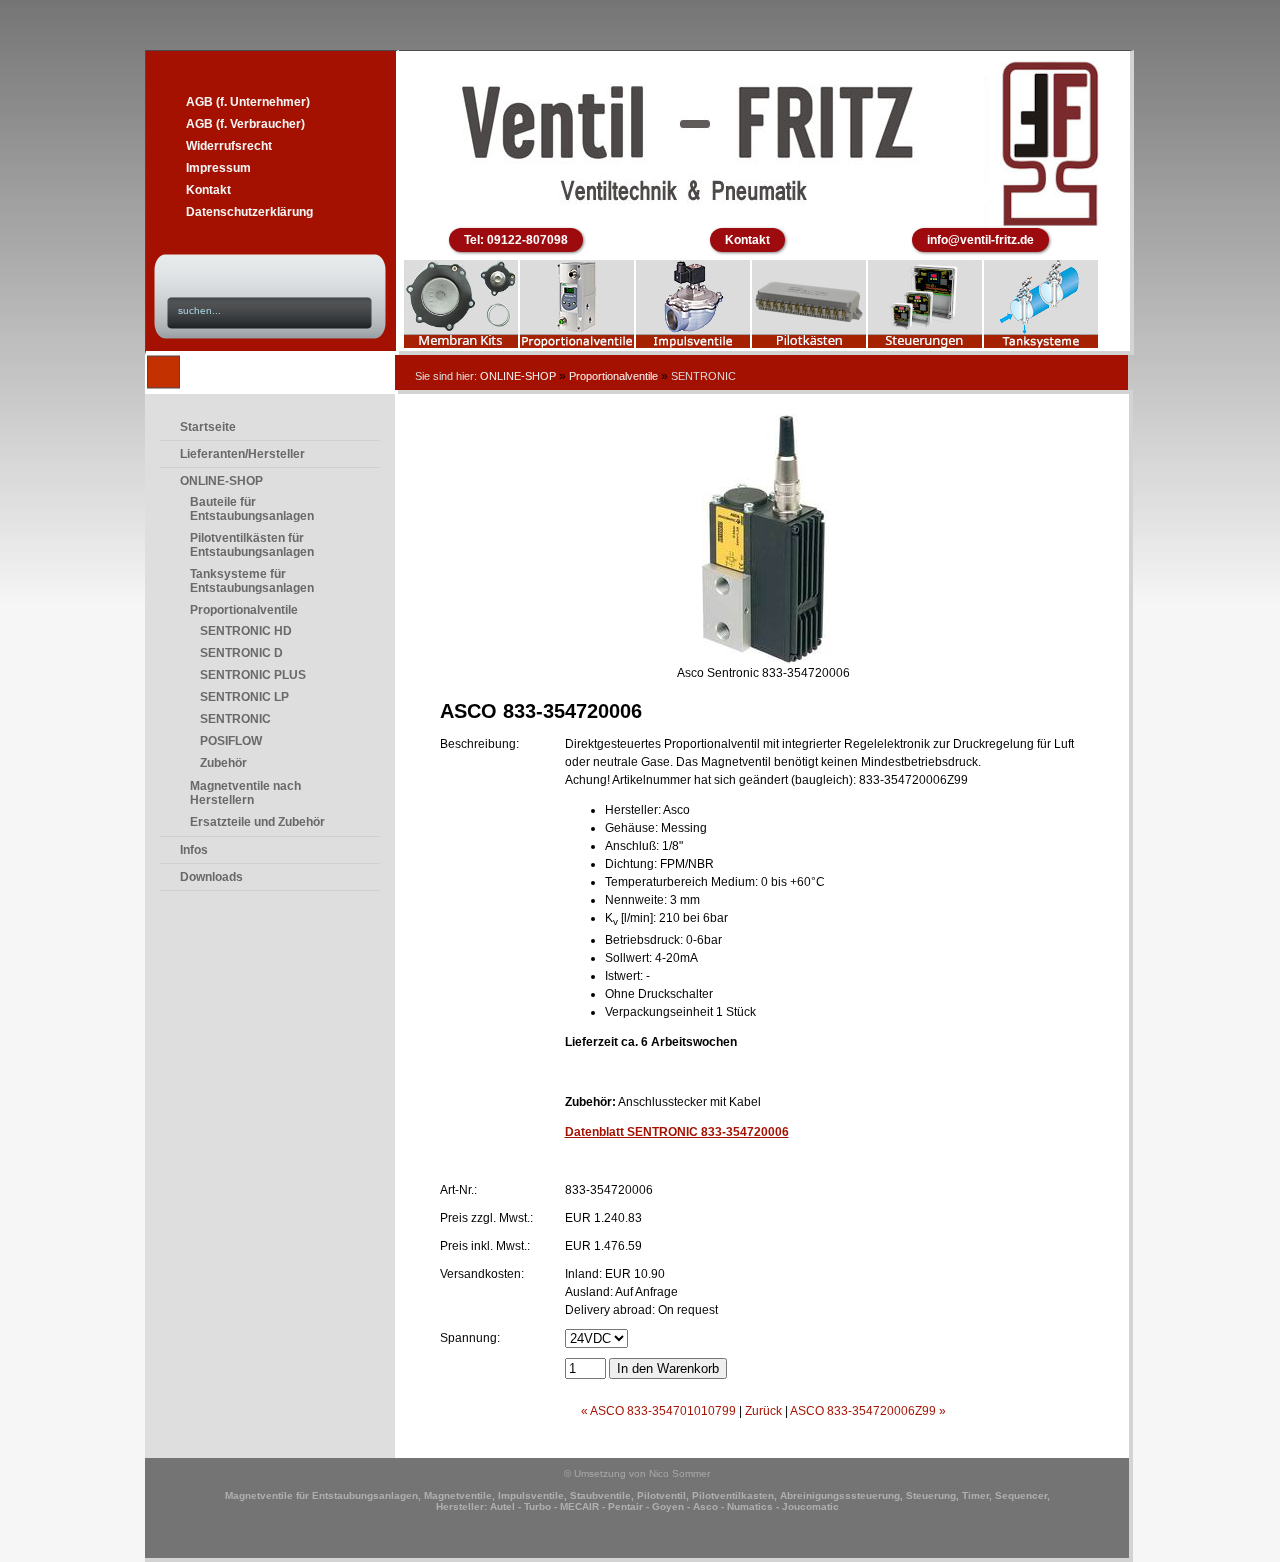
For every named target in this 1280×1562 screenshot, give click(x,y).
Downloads (211, 877)
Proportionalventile (613, 376)
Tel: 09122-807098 (516, 240)
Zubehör (223, 763)
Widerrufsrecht (229, 146)
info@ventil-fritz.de (980, 240)
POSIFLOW (231, 741)
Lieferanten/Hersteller (242, 454)
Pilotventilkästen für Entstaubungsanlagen (252, 545)
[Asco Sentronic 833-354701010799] (763, 660)
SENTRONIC (235, 719)
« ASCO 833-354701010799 (658, 1411)
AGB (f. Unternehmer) (248, 102)
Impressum (218, 168)
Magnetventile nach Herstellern (245, 793)
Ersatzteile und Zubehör (257, 822)
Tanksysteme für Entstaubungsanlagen (252, 581)
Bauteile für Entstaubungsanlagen (252, 509)
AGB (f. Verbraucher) (245, 124)
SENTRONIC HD (246, 631)
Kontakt (208, 190)
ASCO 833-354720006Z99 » (868, 1411)
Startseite (208, 427)
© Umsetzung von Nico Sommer (637, 1473)
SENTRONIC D (241, 653)
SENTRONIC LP (244, 697)
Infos (194, 850)
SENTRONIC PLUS (253, 675)
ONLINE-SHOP (518, 376)
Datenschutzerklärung (249, 212)
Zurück (763, 1411)
